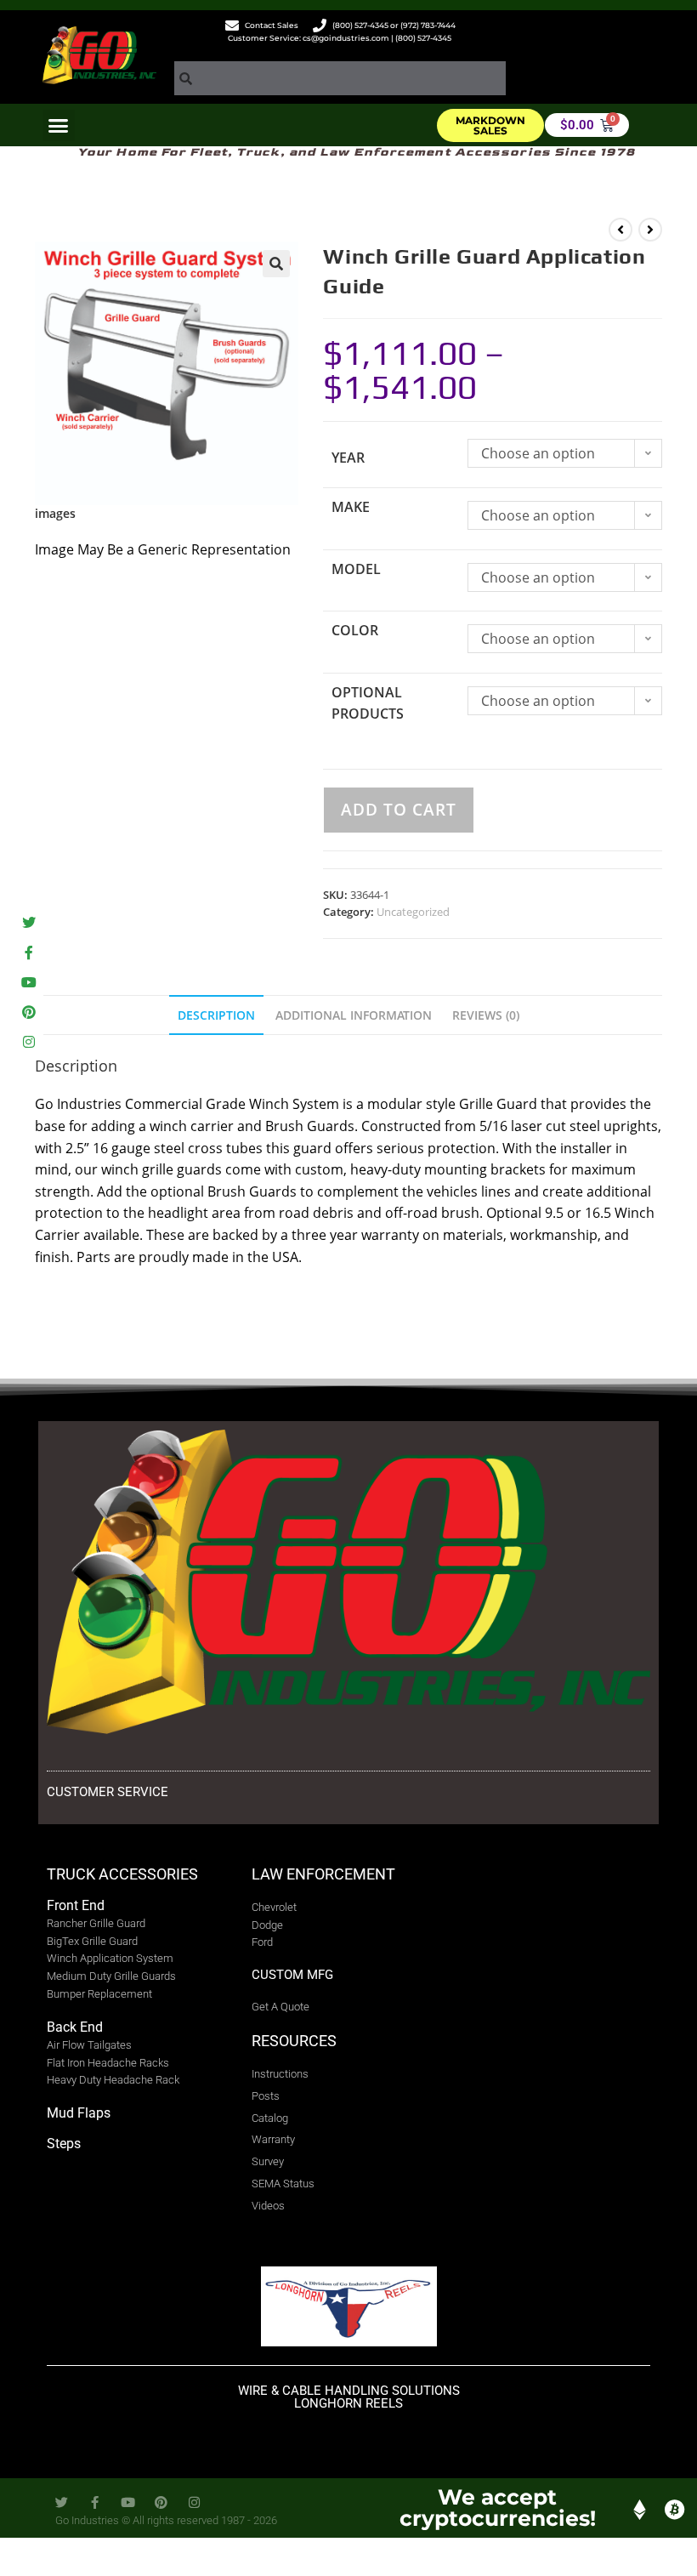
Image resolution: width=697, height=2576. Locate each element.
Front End (76, 1905)
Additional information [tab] (354, 1015)
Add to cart (399, 810)
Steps (64, 2144)
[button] (59, 126)
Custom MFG (292, 1975)
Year (348, 458)
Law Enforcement (323, 1874)
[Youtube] (28, 983)
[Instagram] (28, 1042)
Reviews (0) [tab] (486, 1015)
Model (356, 569)
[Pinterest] (28, 1012)
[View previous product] (620, 230)
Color (355, 630)
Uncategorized (413, 912)
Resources (294, 2041)
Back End (75, 2027)
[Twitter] (28, 922)
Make (351, 507)
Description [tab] (216, 1015)
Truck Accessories (122, 1874)
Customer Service (108, 1792)
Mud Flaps (79, 2113)
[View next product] (650, 230)
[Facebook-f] (28, 952)
